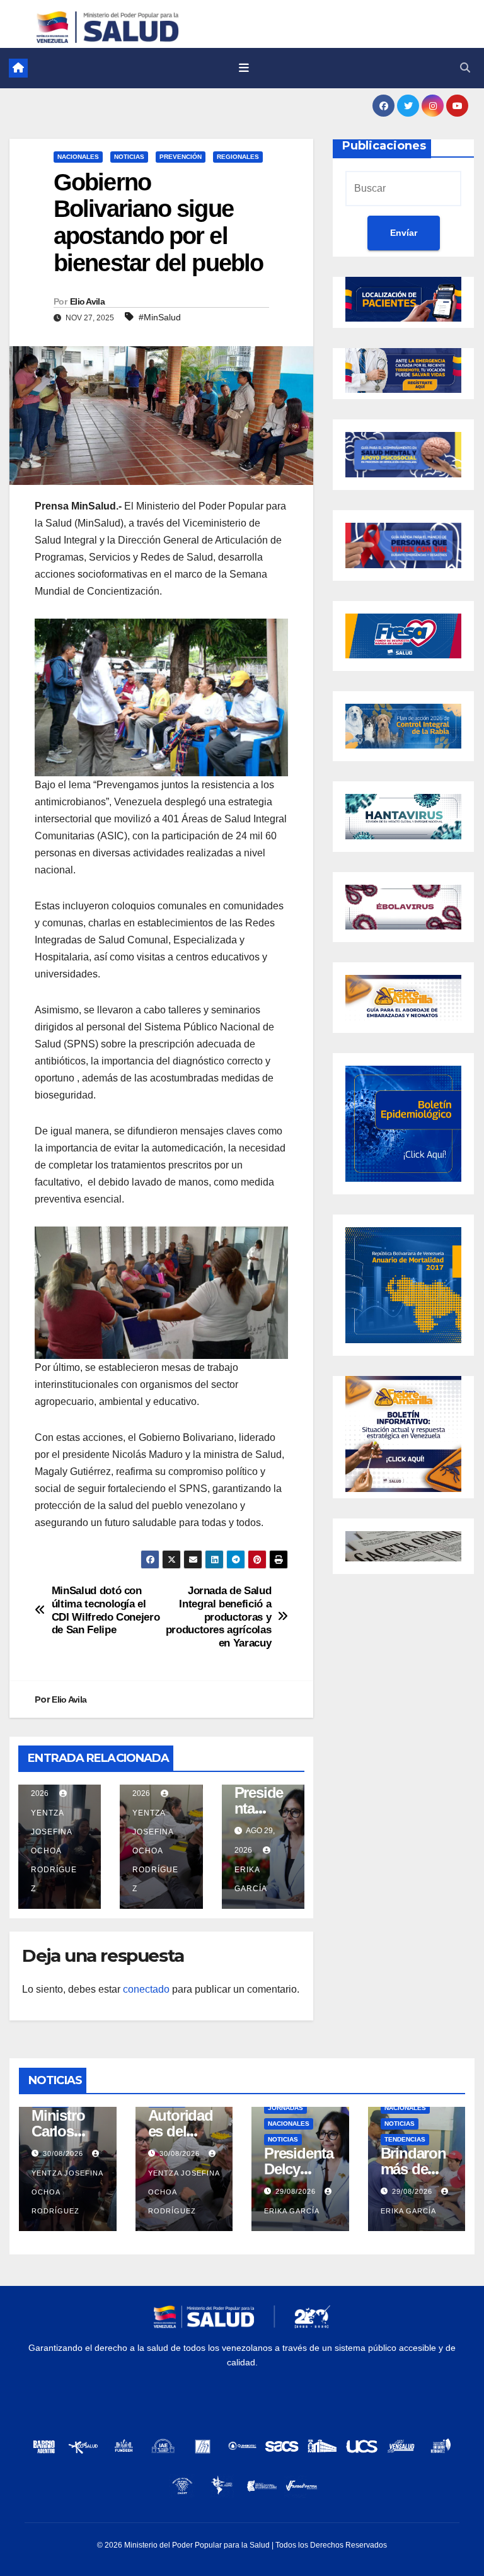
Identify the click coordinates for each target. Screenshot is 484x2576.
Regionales (238, 157)
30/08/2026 (64, 2153)
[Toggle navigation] (244, 68)
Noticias (129, 157)
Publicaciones (384, 146)
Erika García (251, 1879)
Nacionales (78, 157)
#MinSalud (160, 317)
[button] (465, 68)
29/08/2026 (297, 2191)
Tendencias (405, 2139)
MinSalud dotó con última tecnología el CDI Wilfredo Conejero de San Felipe (106, 1610)
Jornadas (285, 2108)
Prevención (181, 157)
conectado (146, 1989)
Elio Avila (87, 301)
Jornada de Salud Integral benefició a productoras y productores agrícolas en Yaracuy (219, 1617)
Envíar (404, 233)
